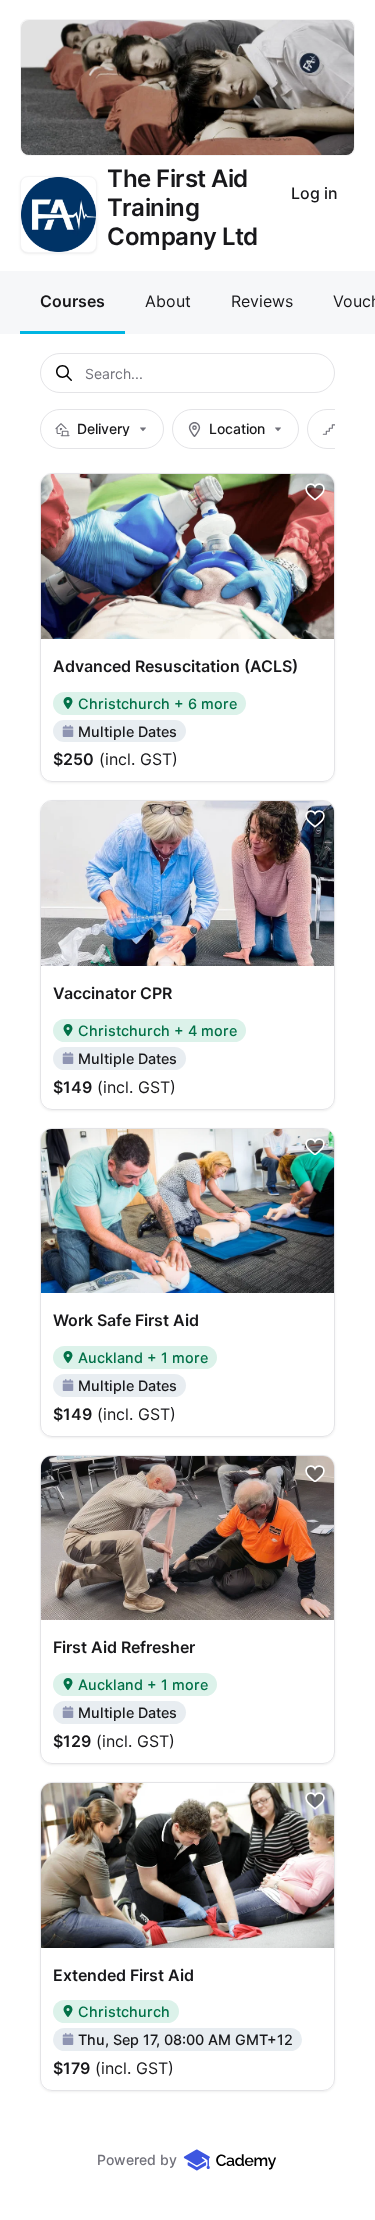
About (168, 301)
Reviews (262, 301)
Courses (72, 301)
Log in (314, 193)
